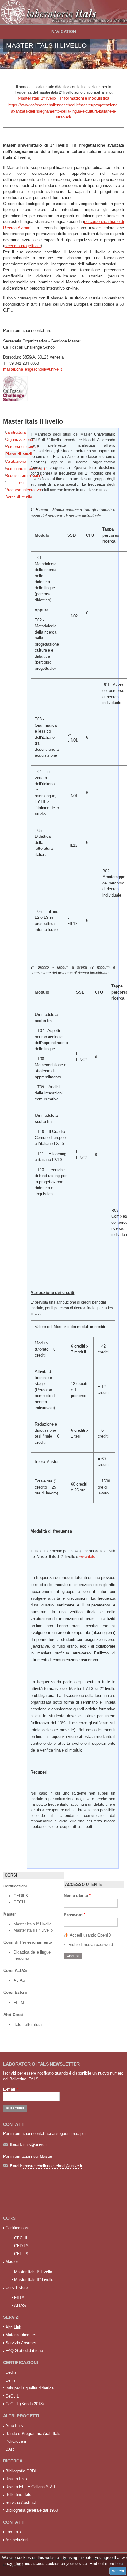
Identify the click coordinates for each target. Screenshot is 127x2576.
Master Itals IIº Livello (34, 1930)
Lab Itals (13, 2532)
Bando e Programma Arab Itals (33, 2434)
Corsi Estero (17, 2288)
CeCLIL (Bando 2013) (25, 2404)
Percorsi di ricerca (16, 447)
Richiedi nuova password (91, 1944)
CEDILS (21, 1896)
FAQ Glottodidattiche (24, 2351)
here (119, 2563)
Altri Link (13, 2327)
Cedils (11, 2372)
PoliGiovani (16, 2441)
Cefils (11, 2380)
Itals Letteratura (28, 2025)
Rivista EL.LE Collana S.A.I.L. (33, 2487)
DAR (10, 2449)
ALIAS (19, 1980)
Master (12, 2262)
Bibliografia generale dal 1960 (32, 2510)
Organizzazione (16, 439)
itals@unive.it (36, 2145)
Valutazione (16, 461)
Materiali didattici (21, 2335)
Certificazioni (17, 2228)
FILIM (19, 2003)
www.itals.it (88, 1557)
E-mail (11, 2089)
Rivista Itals (16, 2479)
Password (75, 1915)
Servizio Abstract (21, 2343)
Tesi (21, 483)
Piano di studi (16, 454)
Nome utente (77, 1896)
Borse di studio (16, 497)
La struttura (15, 432)
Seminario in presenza (16, 469)
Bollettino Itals (18, 2494)
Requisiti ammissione (16, 476)
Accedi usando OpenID (90, 1935)
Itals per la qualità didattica (30, 2388)
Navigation (64, 32)
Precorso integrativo (16, 490)
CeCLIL (12, 2396)
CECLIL (20, 1902)
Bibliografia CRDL (21, 2471)
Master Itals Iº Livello (33, 1924)
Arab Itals (14, 2425)
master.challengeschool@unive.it (33, 369)
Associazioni (17, 2540)
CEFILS (21, 2254)
